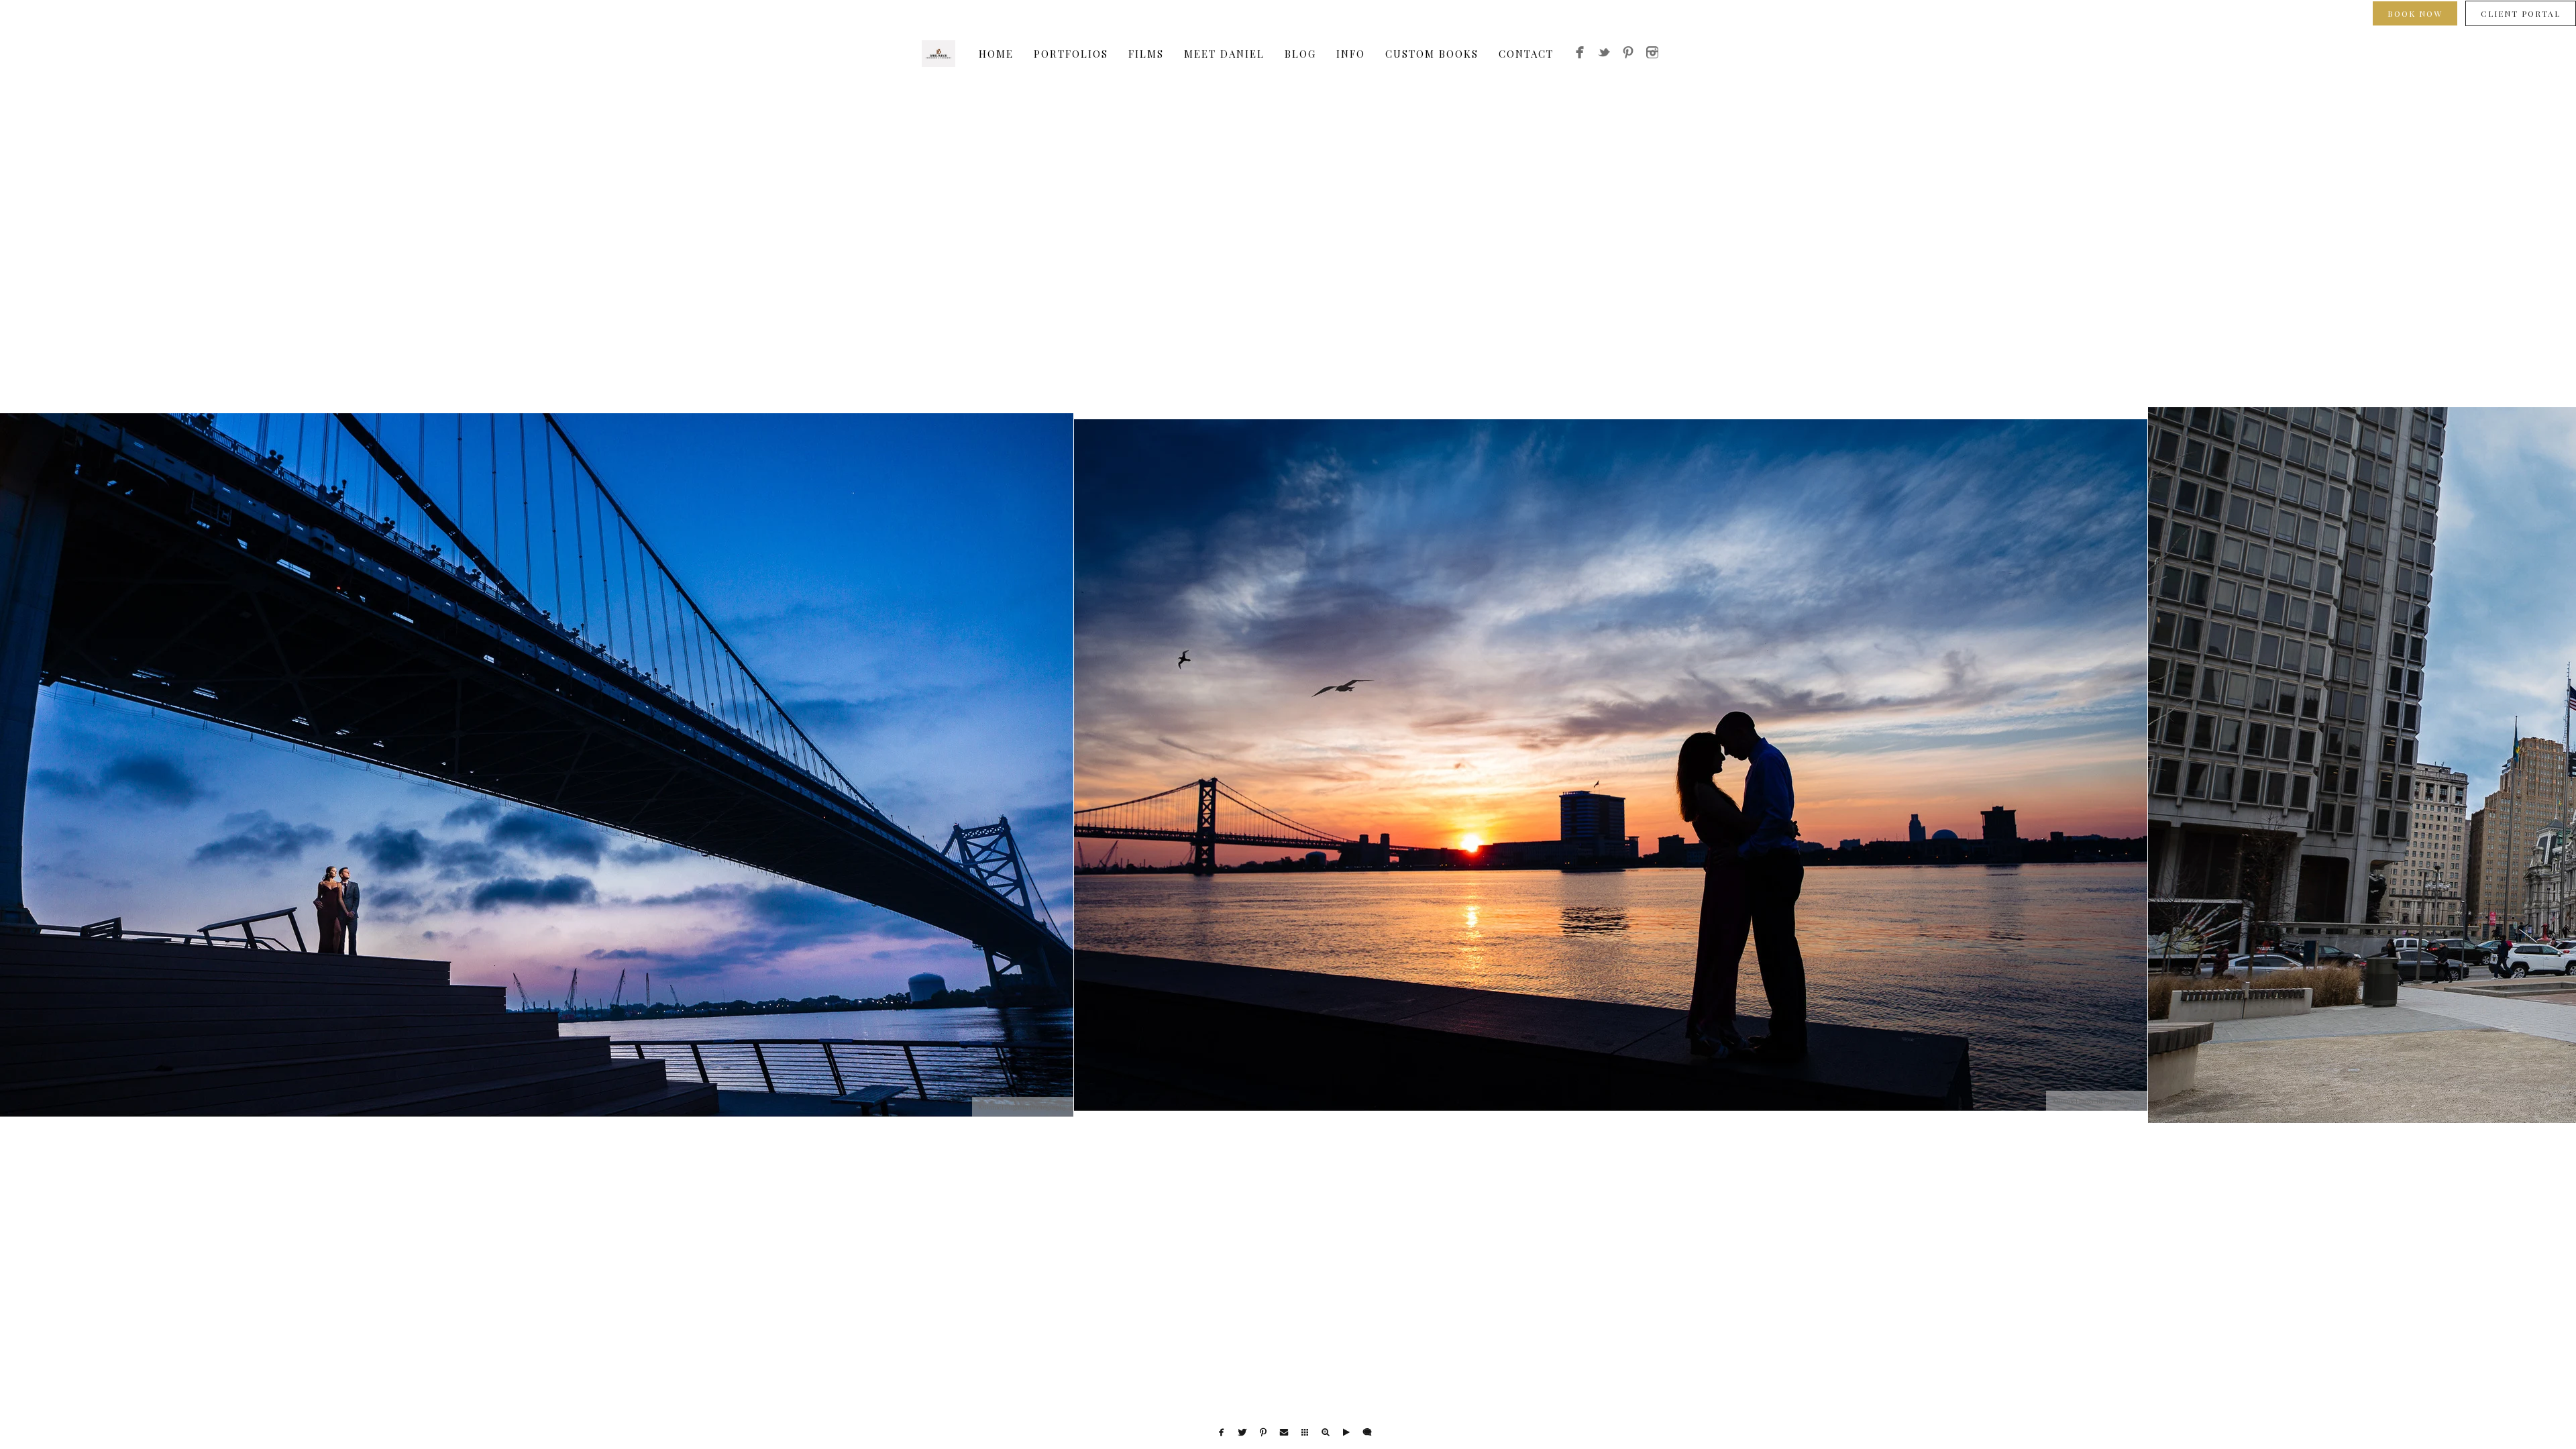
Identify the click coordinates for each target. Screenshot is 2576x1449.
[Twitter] (1604, 54)
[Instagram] (1652, 54)
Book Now (2415, 13)
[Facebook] (1580, 54)
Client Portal (2521, 13)
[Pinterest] (1628, 54)
